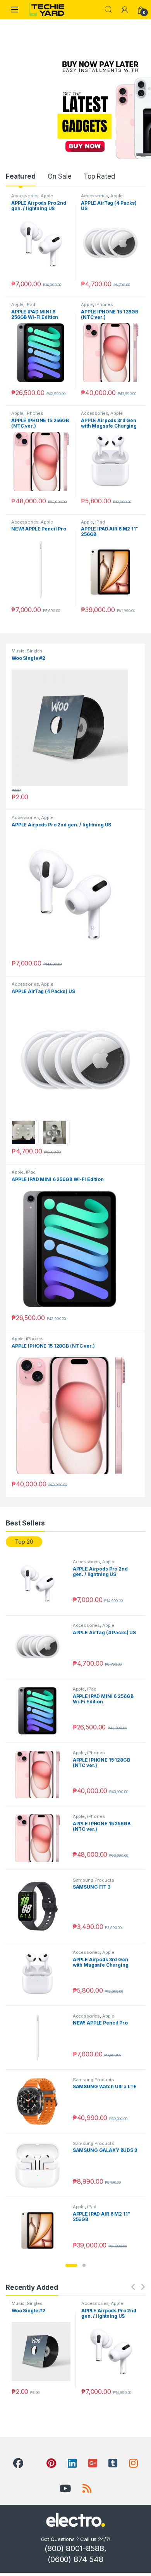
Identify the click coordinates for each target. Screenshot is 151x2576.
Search (108, 10)
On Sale (60, 176)
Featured (21, 176)
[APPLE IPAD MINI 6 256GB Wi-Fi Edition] (40, 1711)
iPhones (104, 304)
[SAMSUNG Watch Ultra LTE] (40, 2101)
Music (18, 651)
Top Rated (99, 176)
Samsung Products (94, 1880)
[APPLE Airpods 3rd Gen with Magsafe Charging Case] (40, 1974)
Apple (47, 196)
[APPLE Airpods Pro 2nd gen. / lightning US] (40, 1583)
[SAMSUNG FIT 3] (40, 1906)
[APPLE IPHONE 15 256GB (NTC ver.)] (40, 1838)
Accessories (25, 196)
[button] (71, 2265)
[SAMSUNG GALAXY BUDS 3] (40, 2165)
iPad (30, 304)
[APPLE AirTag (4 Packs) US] (40, 1647)
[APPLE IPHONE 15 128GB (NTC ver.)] (40, 1774)
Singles (35, 651)
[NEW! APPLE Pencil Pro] (40, 2038)
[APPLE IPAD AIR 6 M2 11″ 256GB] (40, 2228)
